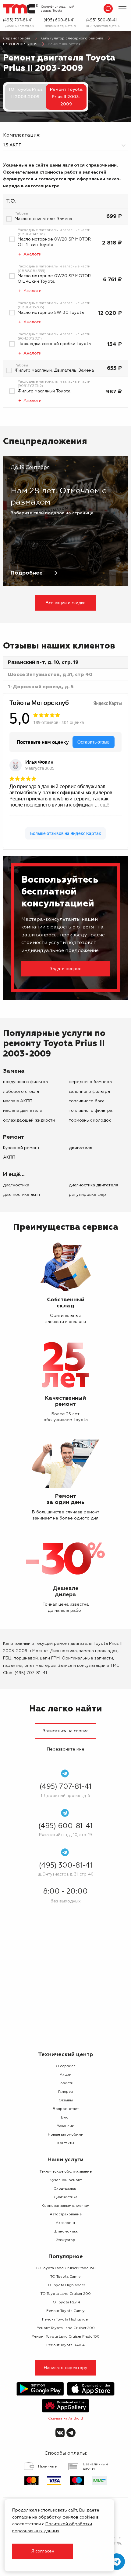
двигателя (81, 1148)
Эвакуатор (66, 2240)
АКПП (9, 1157)
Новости (65, 2083)
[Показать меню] (122, 9)
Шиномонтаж (66, 2232)
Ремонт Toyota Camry (65, 2311)
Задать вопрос (65, 969)
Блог (66, 2118)
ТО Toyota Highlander (65, 2285)
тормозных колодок (90, 1120)
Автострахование (66, 2214)
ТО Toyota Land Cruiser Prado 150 (66, 2268)
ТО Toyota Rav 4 (65, 2302)
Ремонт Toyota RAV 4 (65, 2345)
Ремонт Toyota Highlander (65, 2320)
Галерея (65, 2092)
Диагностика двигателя (94, 1185)
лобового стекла (21, 1092)
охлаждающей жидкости (29, 1120)
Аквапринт (65, 2223)
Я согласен (43, 2551)
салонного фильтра (89, 1092)
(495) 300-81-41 (101, 20)
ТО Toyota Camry (65, 2277)
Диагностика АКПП (21, 1195)
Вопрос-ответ (66, 2109)
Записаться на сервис (66, 1731)
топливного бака (87, 1101)
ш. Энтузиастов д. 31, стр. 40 (103, 26)
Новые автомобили (66, 2135)
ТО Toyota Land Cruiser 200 (66, 2294)
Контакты (66, 2143)
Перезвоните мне (66, 1749)
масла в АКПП (18, 1101)
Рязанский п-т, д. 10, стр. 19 (60, 26)
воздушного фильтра (25, 1082)
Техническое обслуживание (66, 2172)
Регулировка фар (87, 1195)
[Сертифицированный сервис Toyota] (21, 9)
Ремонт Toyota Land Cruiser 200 (66, 2328)
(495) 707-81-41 (18, 20)
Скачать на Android (65, 2419)
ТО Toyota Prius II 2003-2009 (25, 93)
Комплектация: (22, 135)
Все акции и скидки (66, 603)
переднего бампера (90, 1082)
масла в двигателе (23, 1111)
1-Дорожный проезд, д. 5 (18, 26)
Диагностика (16, 1185)
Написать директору (66, 2368)
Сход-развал (65, 2189)
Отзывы (66, 2100)
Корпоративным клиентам (65, 2206)
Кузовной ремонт (21, 1148)
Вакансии (65, 2126)
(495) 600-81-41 (59, 20)
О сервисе (66, 2066)
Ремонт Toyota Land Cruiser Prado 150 (66, 2337)
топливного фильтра (91, 1111)
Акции (66, 2075)
